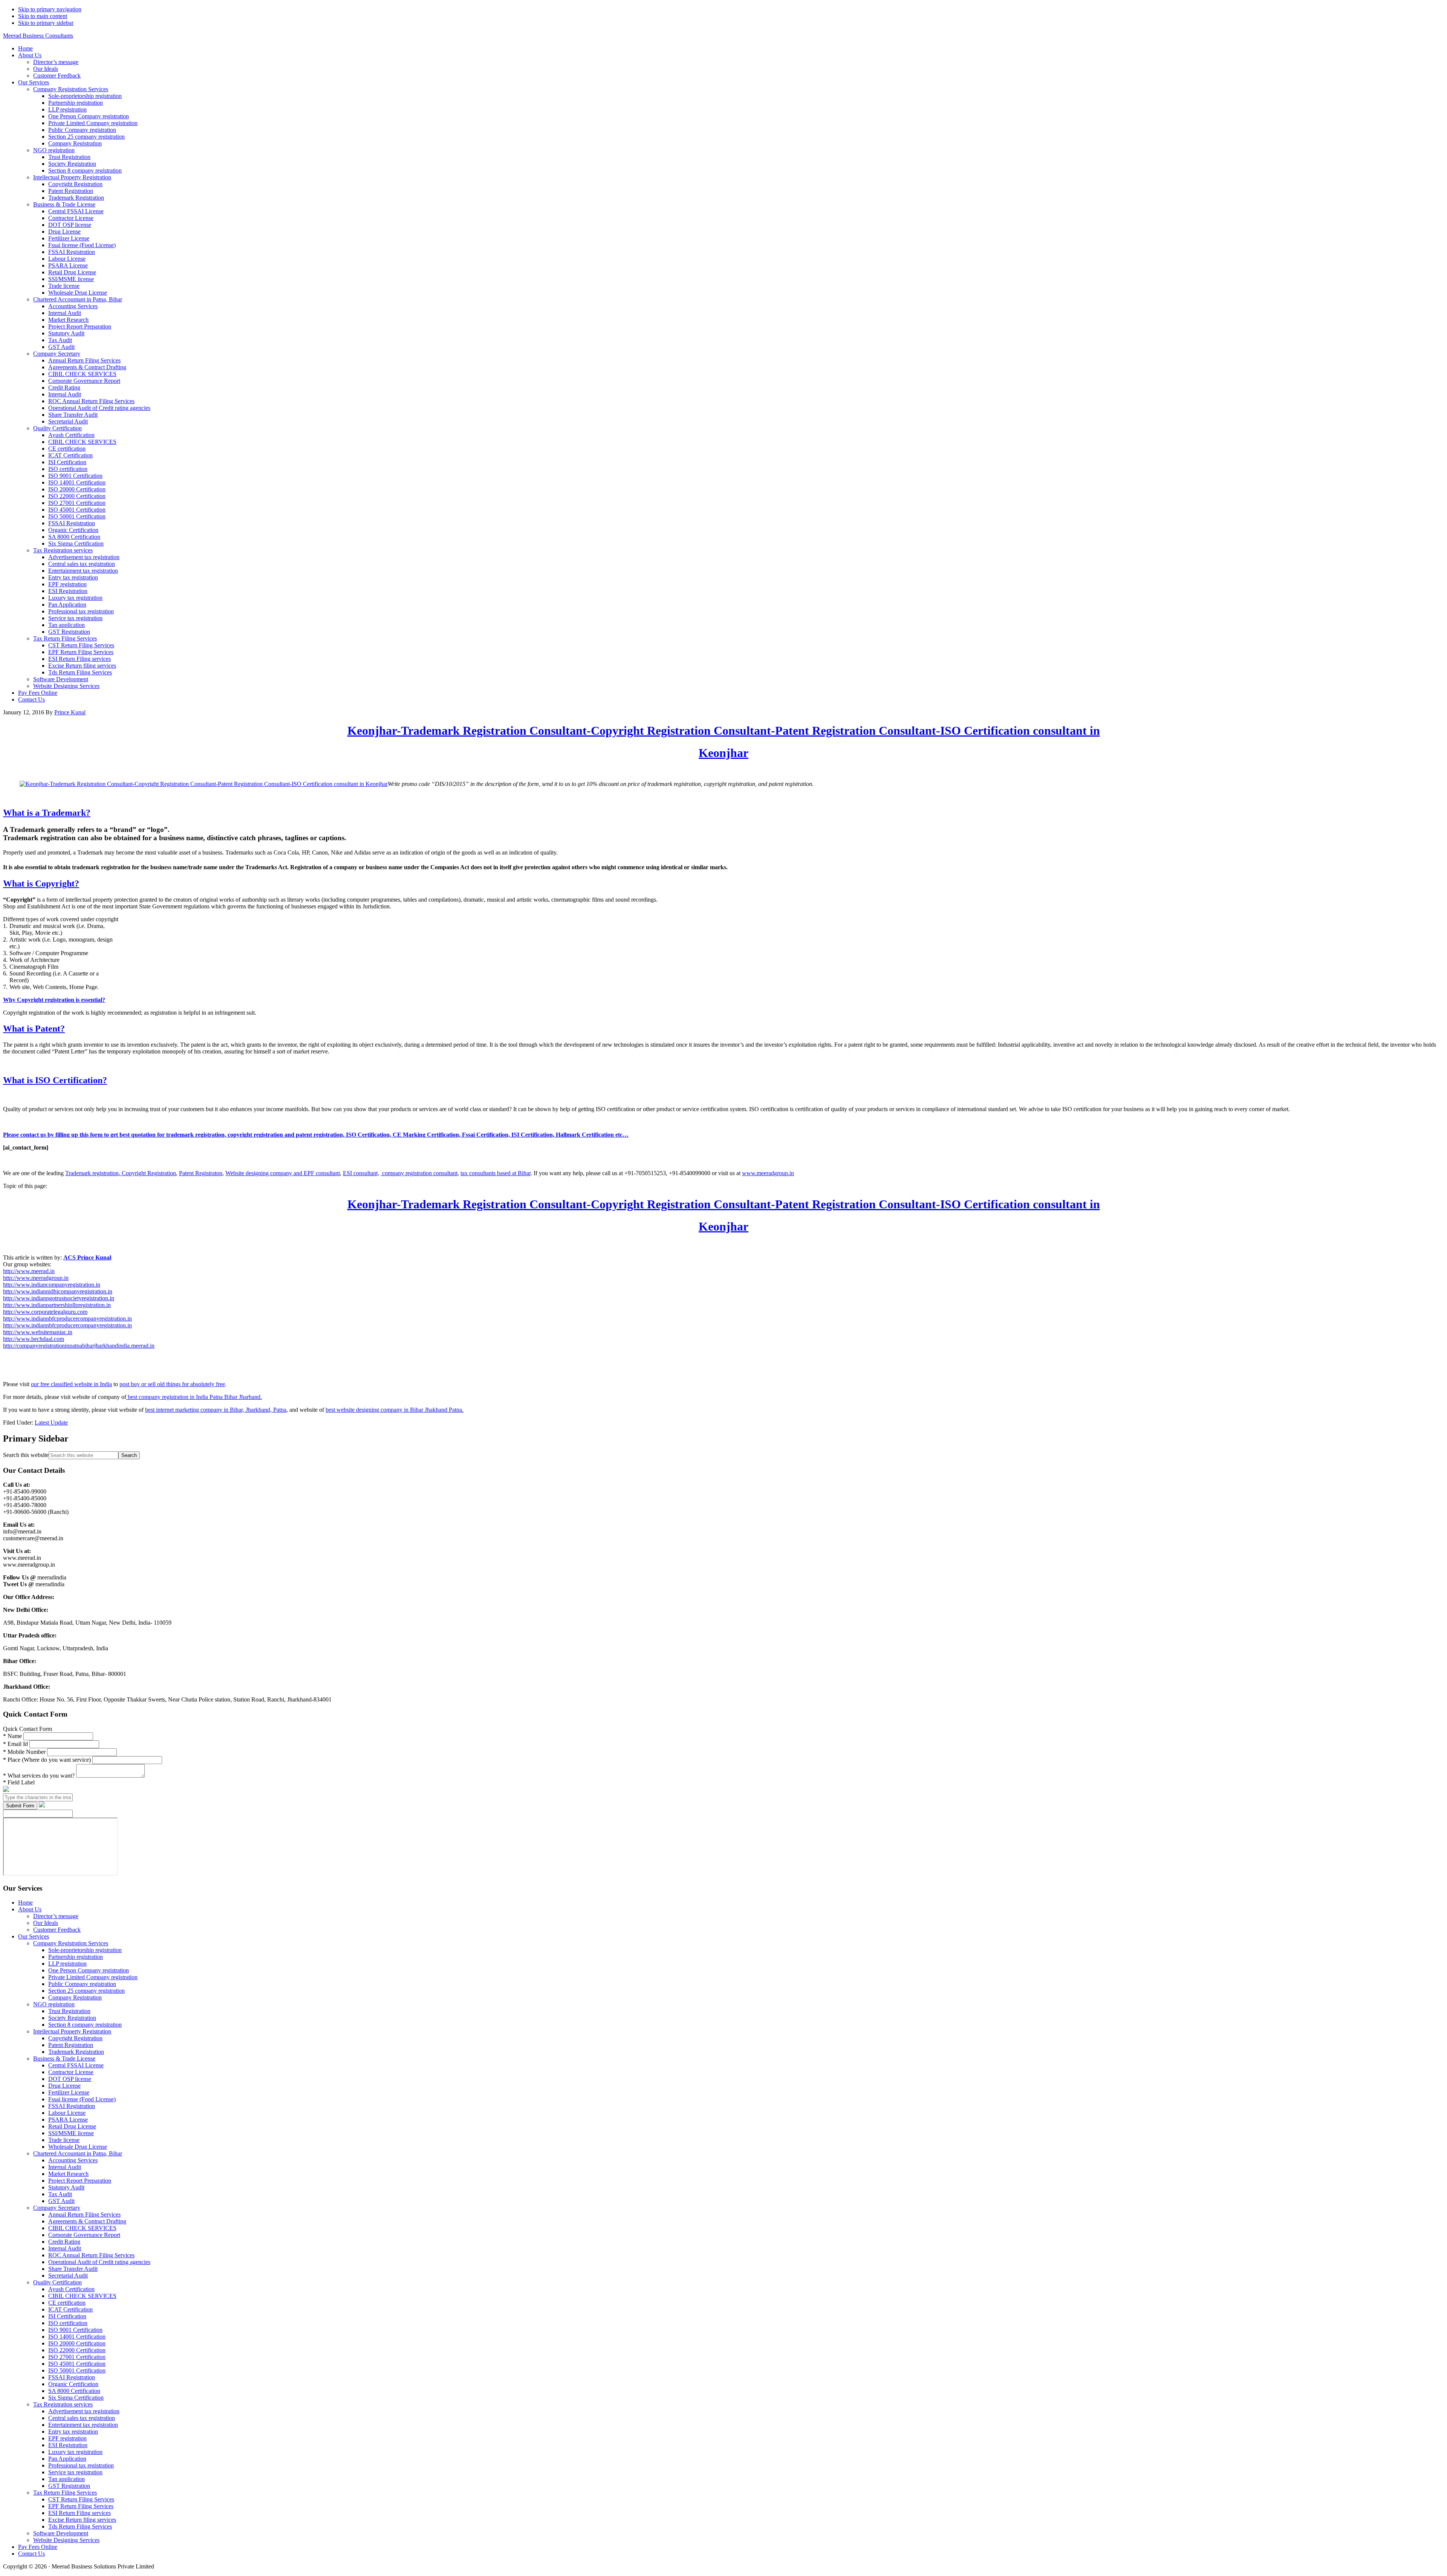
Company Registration (75, 1997)
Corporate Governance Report (84, 2235)
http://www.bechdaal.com (34, 1339)
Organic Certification (73, 2384)
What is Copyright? (41, 884)
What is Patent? (34, 1029)
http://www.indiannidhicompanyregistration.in (58, 1291)
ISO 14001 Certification (77, 2337)
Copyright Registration (148, 1173)
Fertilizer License (69, 2092)
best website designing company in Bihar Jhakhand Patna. (395, 1410)
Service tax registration (75, 2472)
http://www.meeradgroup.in (36, 1278)
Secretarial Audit (68, 2276)
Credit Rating (64, 2242)
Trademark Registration (76, 2052)
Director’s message (56, 1916)
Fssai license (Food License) (82, 2099)
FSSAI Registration (72, 2106)
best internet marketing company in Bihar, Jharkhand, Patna (216, 1410)
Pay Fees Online (38, 2547)
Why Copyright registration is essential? (54, 1000)
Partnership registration (76, 1957)
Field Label (19, 1782)
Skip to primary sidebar (46, 23)
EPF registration (67, 2438)
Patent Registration (71, 2045)
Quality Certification (57, 2282)
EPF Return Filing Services (81, 2506)
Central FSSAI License (76, 2065)
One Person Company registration (89, 1970)
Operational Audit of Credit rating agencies (99, 2262)
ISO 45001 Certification (77, 2364)
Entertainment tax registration (83, 2425)
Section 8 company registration (85, 2025)
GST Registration (69, 2486)
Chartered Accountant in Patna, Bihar (78, 2153)
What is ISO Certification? (55, 1080)
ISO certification (68, 2323)
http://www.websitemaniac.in (38, 1332)
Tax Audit (60, 2194)
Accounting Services (73, 2160)
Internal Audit (65, 2167)
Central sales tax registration (82, 2418)
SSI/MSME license (71, 2133)
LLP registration (67, 1964)
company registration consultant (419, 1173)
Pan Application (67, 2459)
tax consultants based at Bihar (496, 1173)
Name (13, 1736)
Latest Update (51, 1423)
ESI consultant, (361, 1173)
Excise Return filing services (82, 2520)
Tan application (67, 2479)
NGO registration (54, 2004)
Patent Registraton (201, 1173)
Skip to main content (43, 16)
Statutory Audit (66, 2187)
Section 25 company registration (86, 1991)
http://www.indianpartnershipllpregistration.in (57, 1305)
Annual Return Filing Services (84, 2214)
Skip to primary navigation (50, 9)
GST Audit (61, 2201)
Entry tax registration (73, 2432)
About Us (30, 1909)
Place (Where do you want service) (48, 1760)
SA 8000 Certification (74, 2391)
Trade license (64, 2140)
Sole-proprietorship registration (85, 1950)
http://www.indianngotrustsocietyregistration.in (59, 1298)
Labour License (67, 2113)
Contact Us (31, 2554)
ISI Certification (67, 2316)
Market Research (68, 2174)
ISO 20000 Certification (77, 2343)
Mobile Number (25, 1752)
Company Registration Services (71, 1943)
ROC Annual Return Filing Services (91, 2255)
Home (25, 1903)
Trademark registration (92, 1173)
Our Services (34, 1936)
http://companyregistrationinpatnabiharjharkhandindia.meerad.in (79, 1346)
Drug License (64, 2086)
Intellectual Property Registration (72, 2031)
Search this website (26, 1455)
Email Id (16, 1744)
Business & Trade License (64, 2059)
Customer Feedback (57, 1930)
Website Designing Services (66, 2540)
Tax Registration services (63, 2404)
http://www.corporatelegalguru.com (45, 1312)
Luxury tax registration (75, 2452)
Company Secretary (57, 2208)
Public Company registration (82, 1984)
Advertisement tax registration (84, 2411)
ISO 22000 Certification (77, 2350)
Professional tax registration (81, 2465)
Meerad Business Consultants (38, 36)
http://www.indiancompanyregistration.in (52, 1285)
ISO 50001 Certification (77, 2370)
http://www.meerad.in (29, 1271)
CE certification (67, 2303)
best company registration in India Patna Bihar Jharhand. (194, 1397)
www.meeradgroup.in (768, 1173)
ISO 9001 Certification (75, 2330)
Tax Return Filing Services (65, 2493)
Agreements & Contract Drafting (87, 2221)
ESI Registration (68, 2445)
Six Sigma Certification (76, 2398)
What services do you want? (40, 1776)
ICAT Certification (70, 2309)
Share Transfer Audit (73, 2269)
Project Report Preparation (80, 2181)
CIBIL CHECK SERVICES (82, 2228)
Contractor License (71, 2072)
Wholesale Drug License (78, 2147)
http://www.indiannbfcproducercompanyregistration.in (67, 1319)
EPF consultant (322, 1173)
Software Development (61, 2533)
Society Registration (72, 2018)
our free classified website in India (71, 1384)
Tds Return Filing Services (80, 2526)
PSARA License (68, 2120)
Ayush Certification (71, 2289)
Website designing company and (265, 1173)
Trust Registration (69, 2011)
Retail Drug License (72, 2126)
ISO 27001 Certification (77, 2357)
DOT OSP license (70, 2079)
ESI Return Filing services (80, 2513)
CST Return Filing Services (81, 2499)
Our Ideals (46, 1923)
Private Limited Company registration (93, 1977)
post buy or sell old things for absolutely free (172, 1384)
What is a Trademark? (47, 813)
